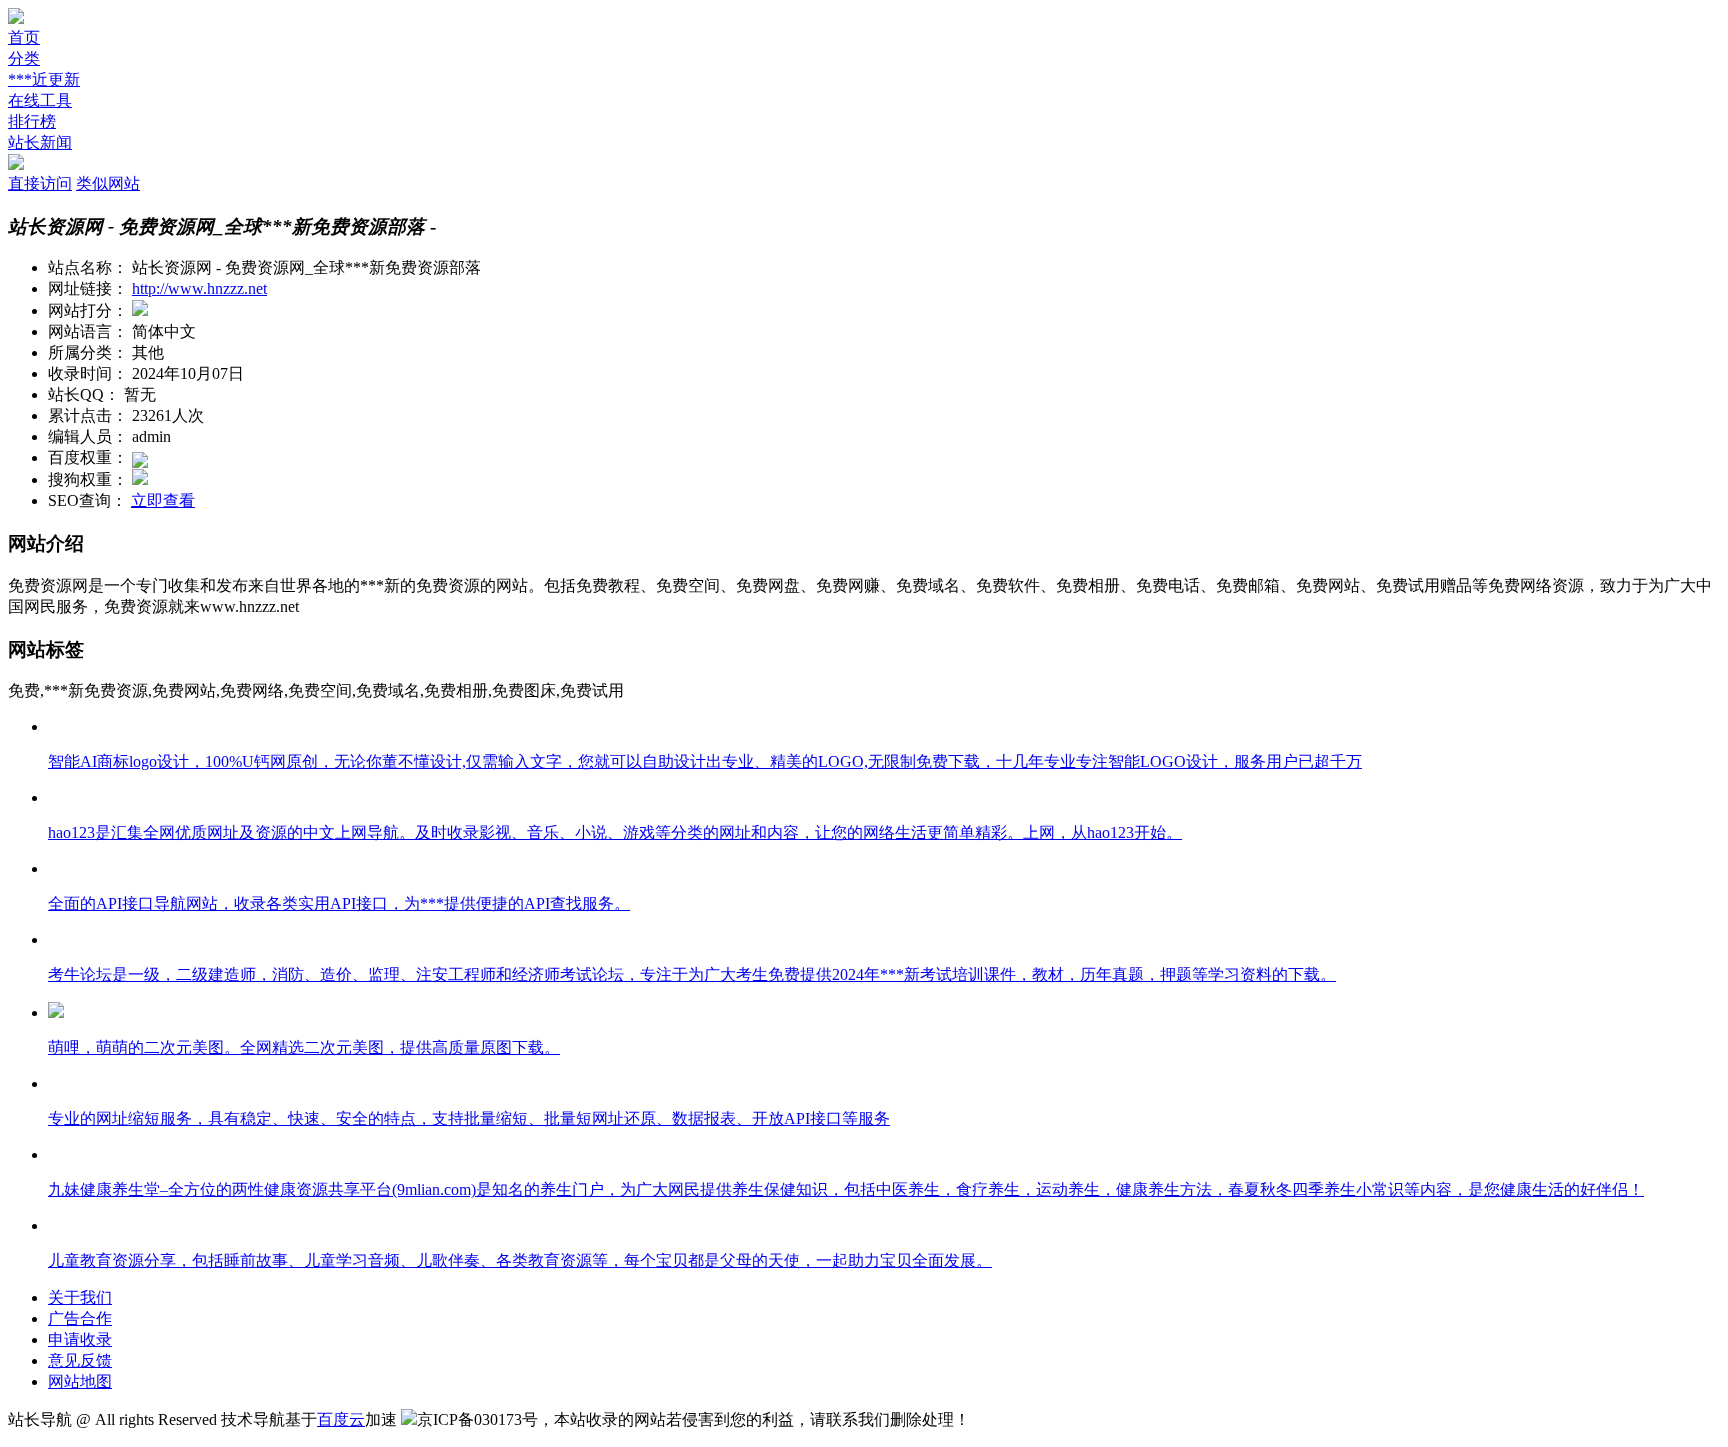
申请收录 (80, 1339)
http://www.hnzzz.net (199, 288)
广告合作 (80, 1318)
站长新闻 (40, 142)
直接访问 (40, 183)
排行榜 (32, 121)
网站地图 (80, 1381)
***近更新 (44, 79)
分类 (24, 58)
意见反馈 (80, 1360)
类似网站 (108, 183)
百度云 (341, 1419)
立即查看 (163, 500)
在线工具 (40, 100)
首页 (24, 37)
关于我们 (80, 1297)
